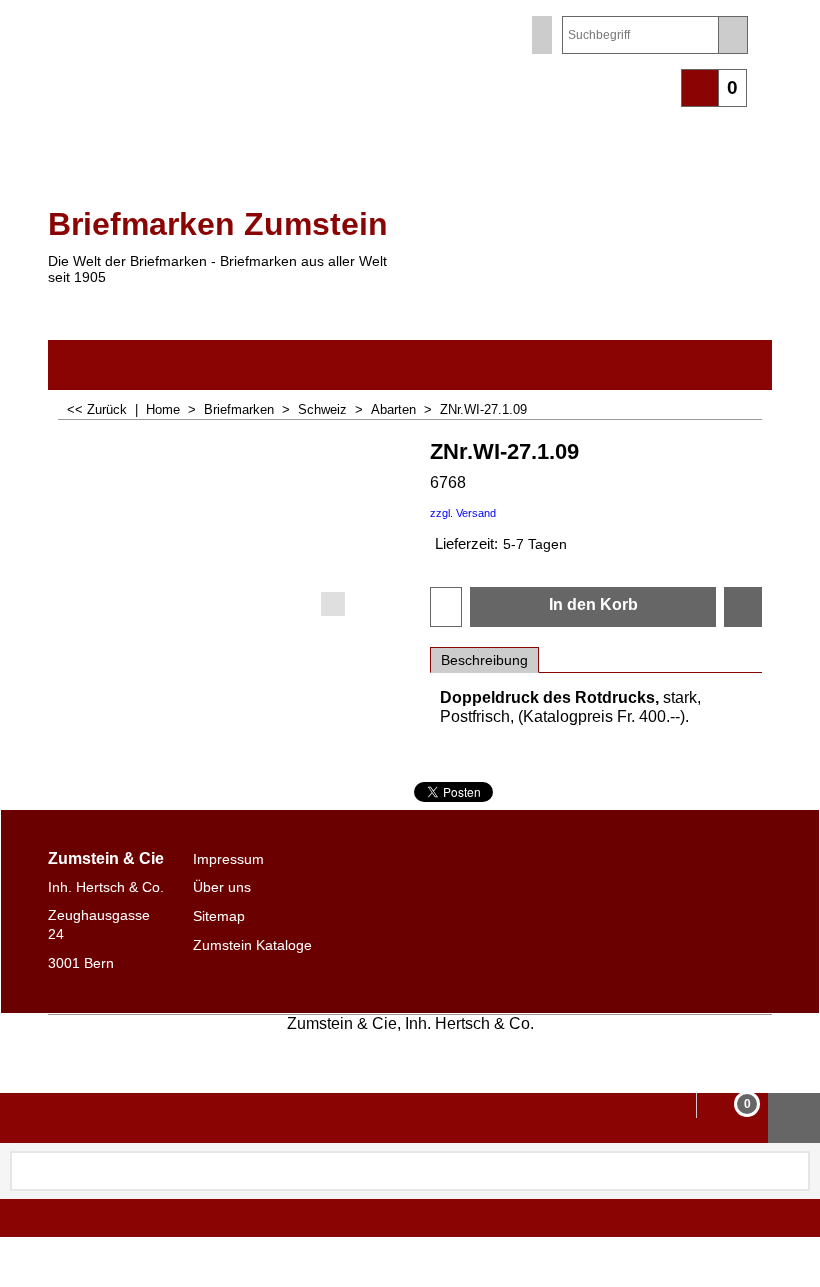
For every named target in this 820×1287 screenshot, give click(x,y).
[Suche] (732, 35)
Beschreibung (484, 660)
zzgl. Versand (463, 513)
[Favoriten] (743, 607)
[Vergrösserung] (229, 526)
